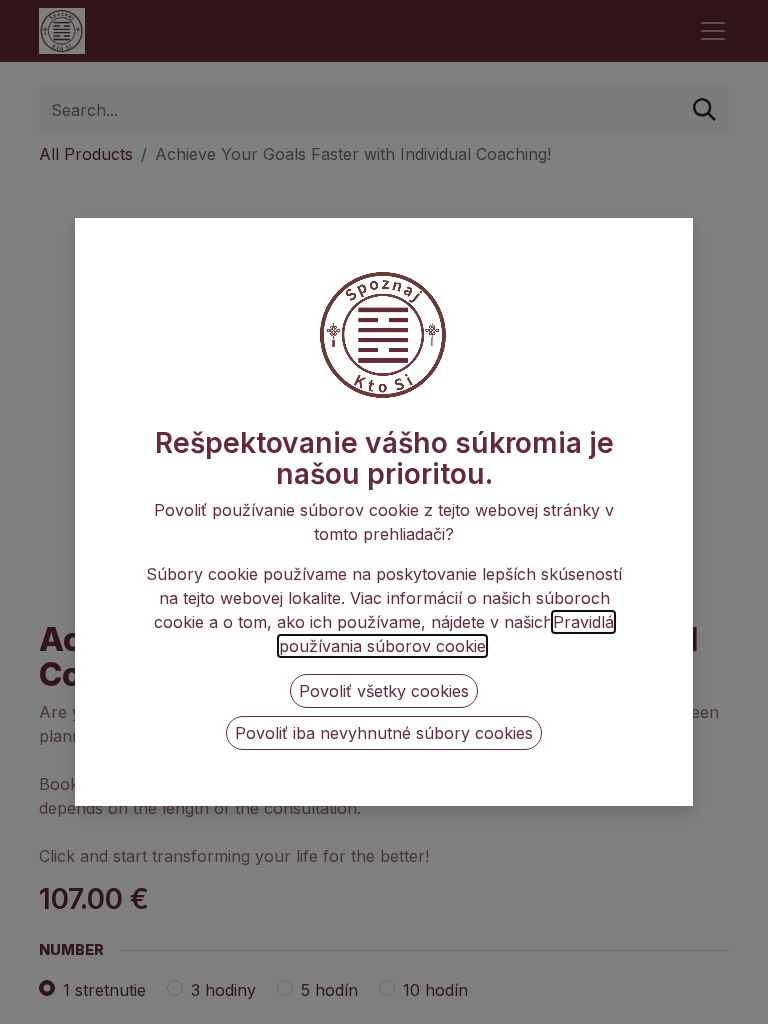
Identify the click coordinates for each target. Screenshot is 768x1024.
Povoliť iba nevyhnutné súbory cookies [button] (384, 733)
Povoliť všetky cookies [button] (384, 691)
